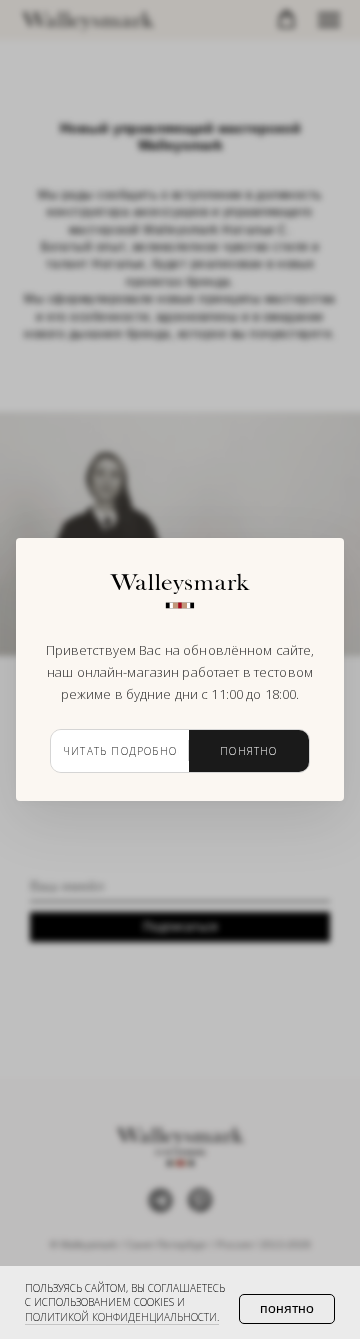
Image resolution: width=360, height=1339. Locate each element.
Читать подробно (120, 751)
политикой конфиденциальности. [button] (122, 1317)
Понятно (248, 751)
